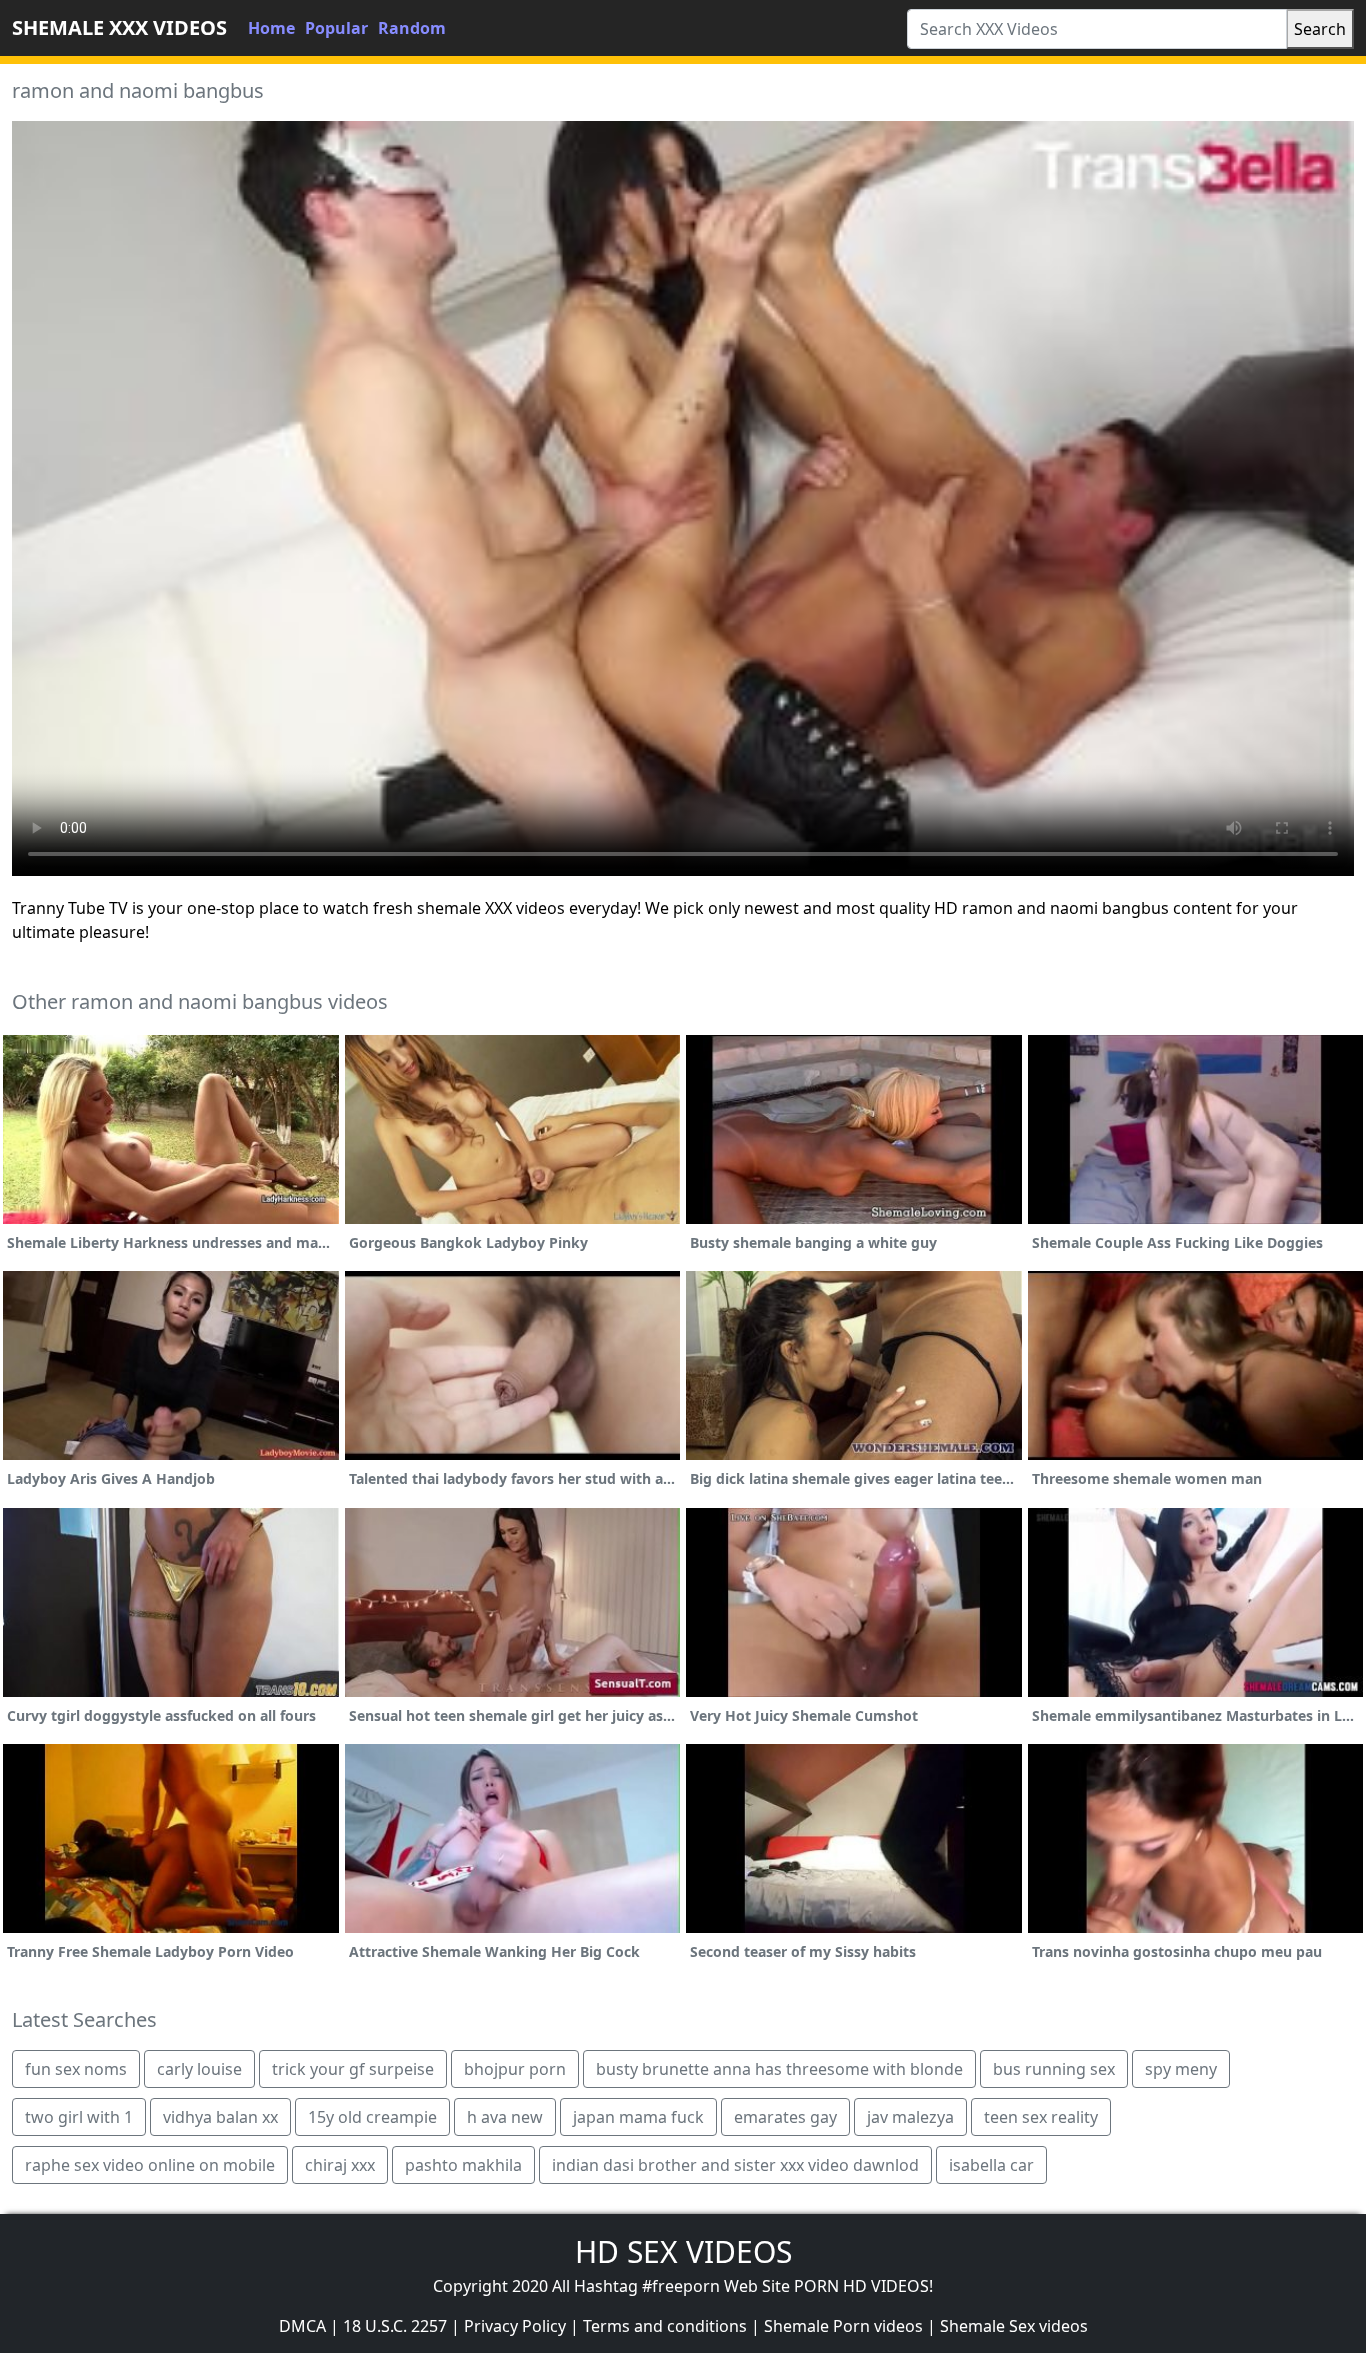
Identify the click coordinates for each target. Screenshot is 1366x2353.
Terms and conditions (665, 2326)
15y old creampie (372, 2117)
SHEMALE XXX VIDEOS (119, 27)
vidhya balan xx (220, 2117)
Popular (336, 28)
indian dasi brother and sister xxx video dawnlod (735, 2165)
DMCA (302, 2326)
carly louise (199, 2069)
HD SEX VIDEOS (683, 2251)
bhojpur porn (515, 2069)
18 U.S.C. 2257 (395, 2326)
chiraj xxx (340, 2165)
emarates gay (785, 2117)
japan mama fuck (638, 2117)
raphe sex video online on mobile (150, 2165)
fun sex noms (76, 2069)
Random (412, 28)
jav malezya (910, 2117)
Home (271, 28)
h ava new (505, 2117)
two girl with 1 (79, 2117)
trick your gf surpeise (353, 2069)
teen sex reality (1041, 2117)
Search (1320, 29)
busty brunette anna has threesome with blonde (779, 2069)
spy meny (1181, 2069)
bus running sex (1054, 2069)
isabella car (991, 2165)
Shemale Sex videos (1014, 2326)
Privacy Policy (515, 2326)
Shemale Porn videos (843, 2326)
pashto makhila (463, 2165)
